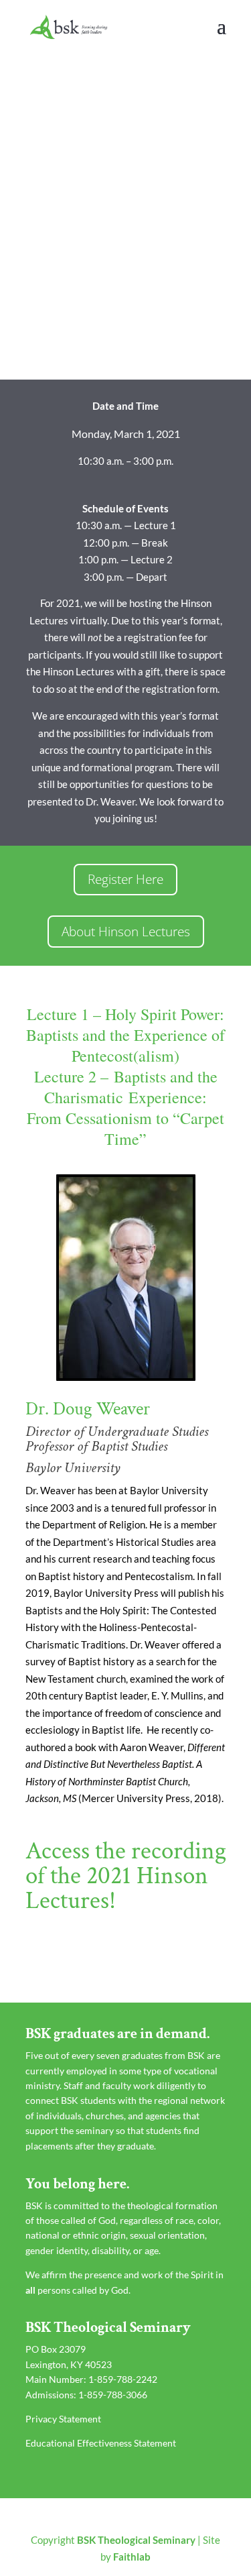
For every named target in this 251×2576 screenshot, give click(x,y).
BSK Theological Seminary (136, 2540)
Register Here (125, 879)
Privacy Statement (63, 2419)
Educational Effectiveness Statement (101, 2443)
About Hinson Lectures (126, 932)
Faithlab (132, 2557)
